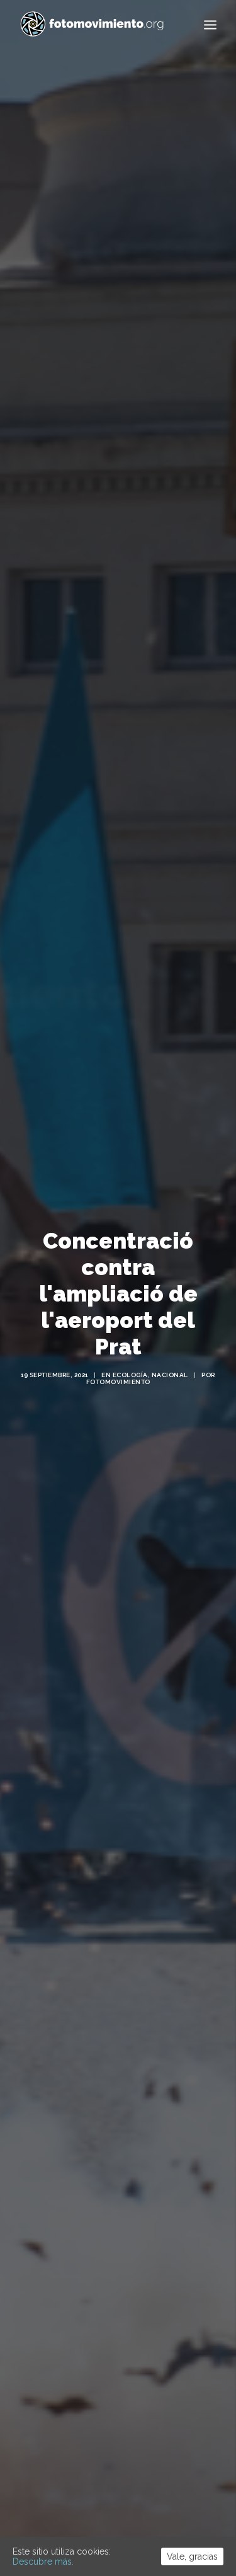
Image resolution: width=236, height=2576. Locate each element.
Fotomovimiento (118, 1382)
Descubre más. (43, 2562)
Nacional (170, 1375)
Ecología (130, 1375)
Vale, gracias (192, 2556)
